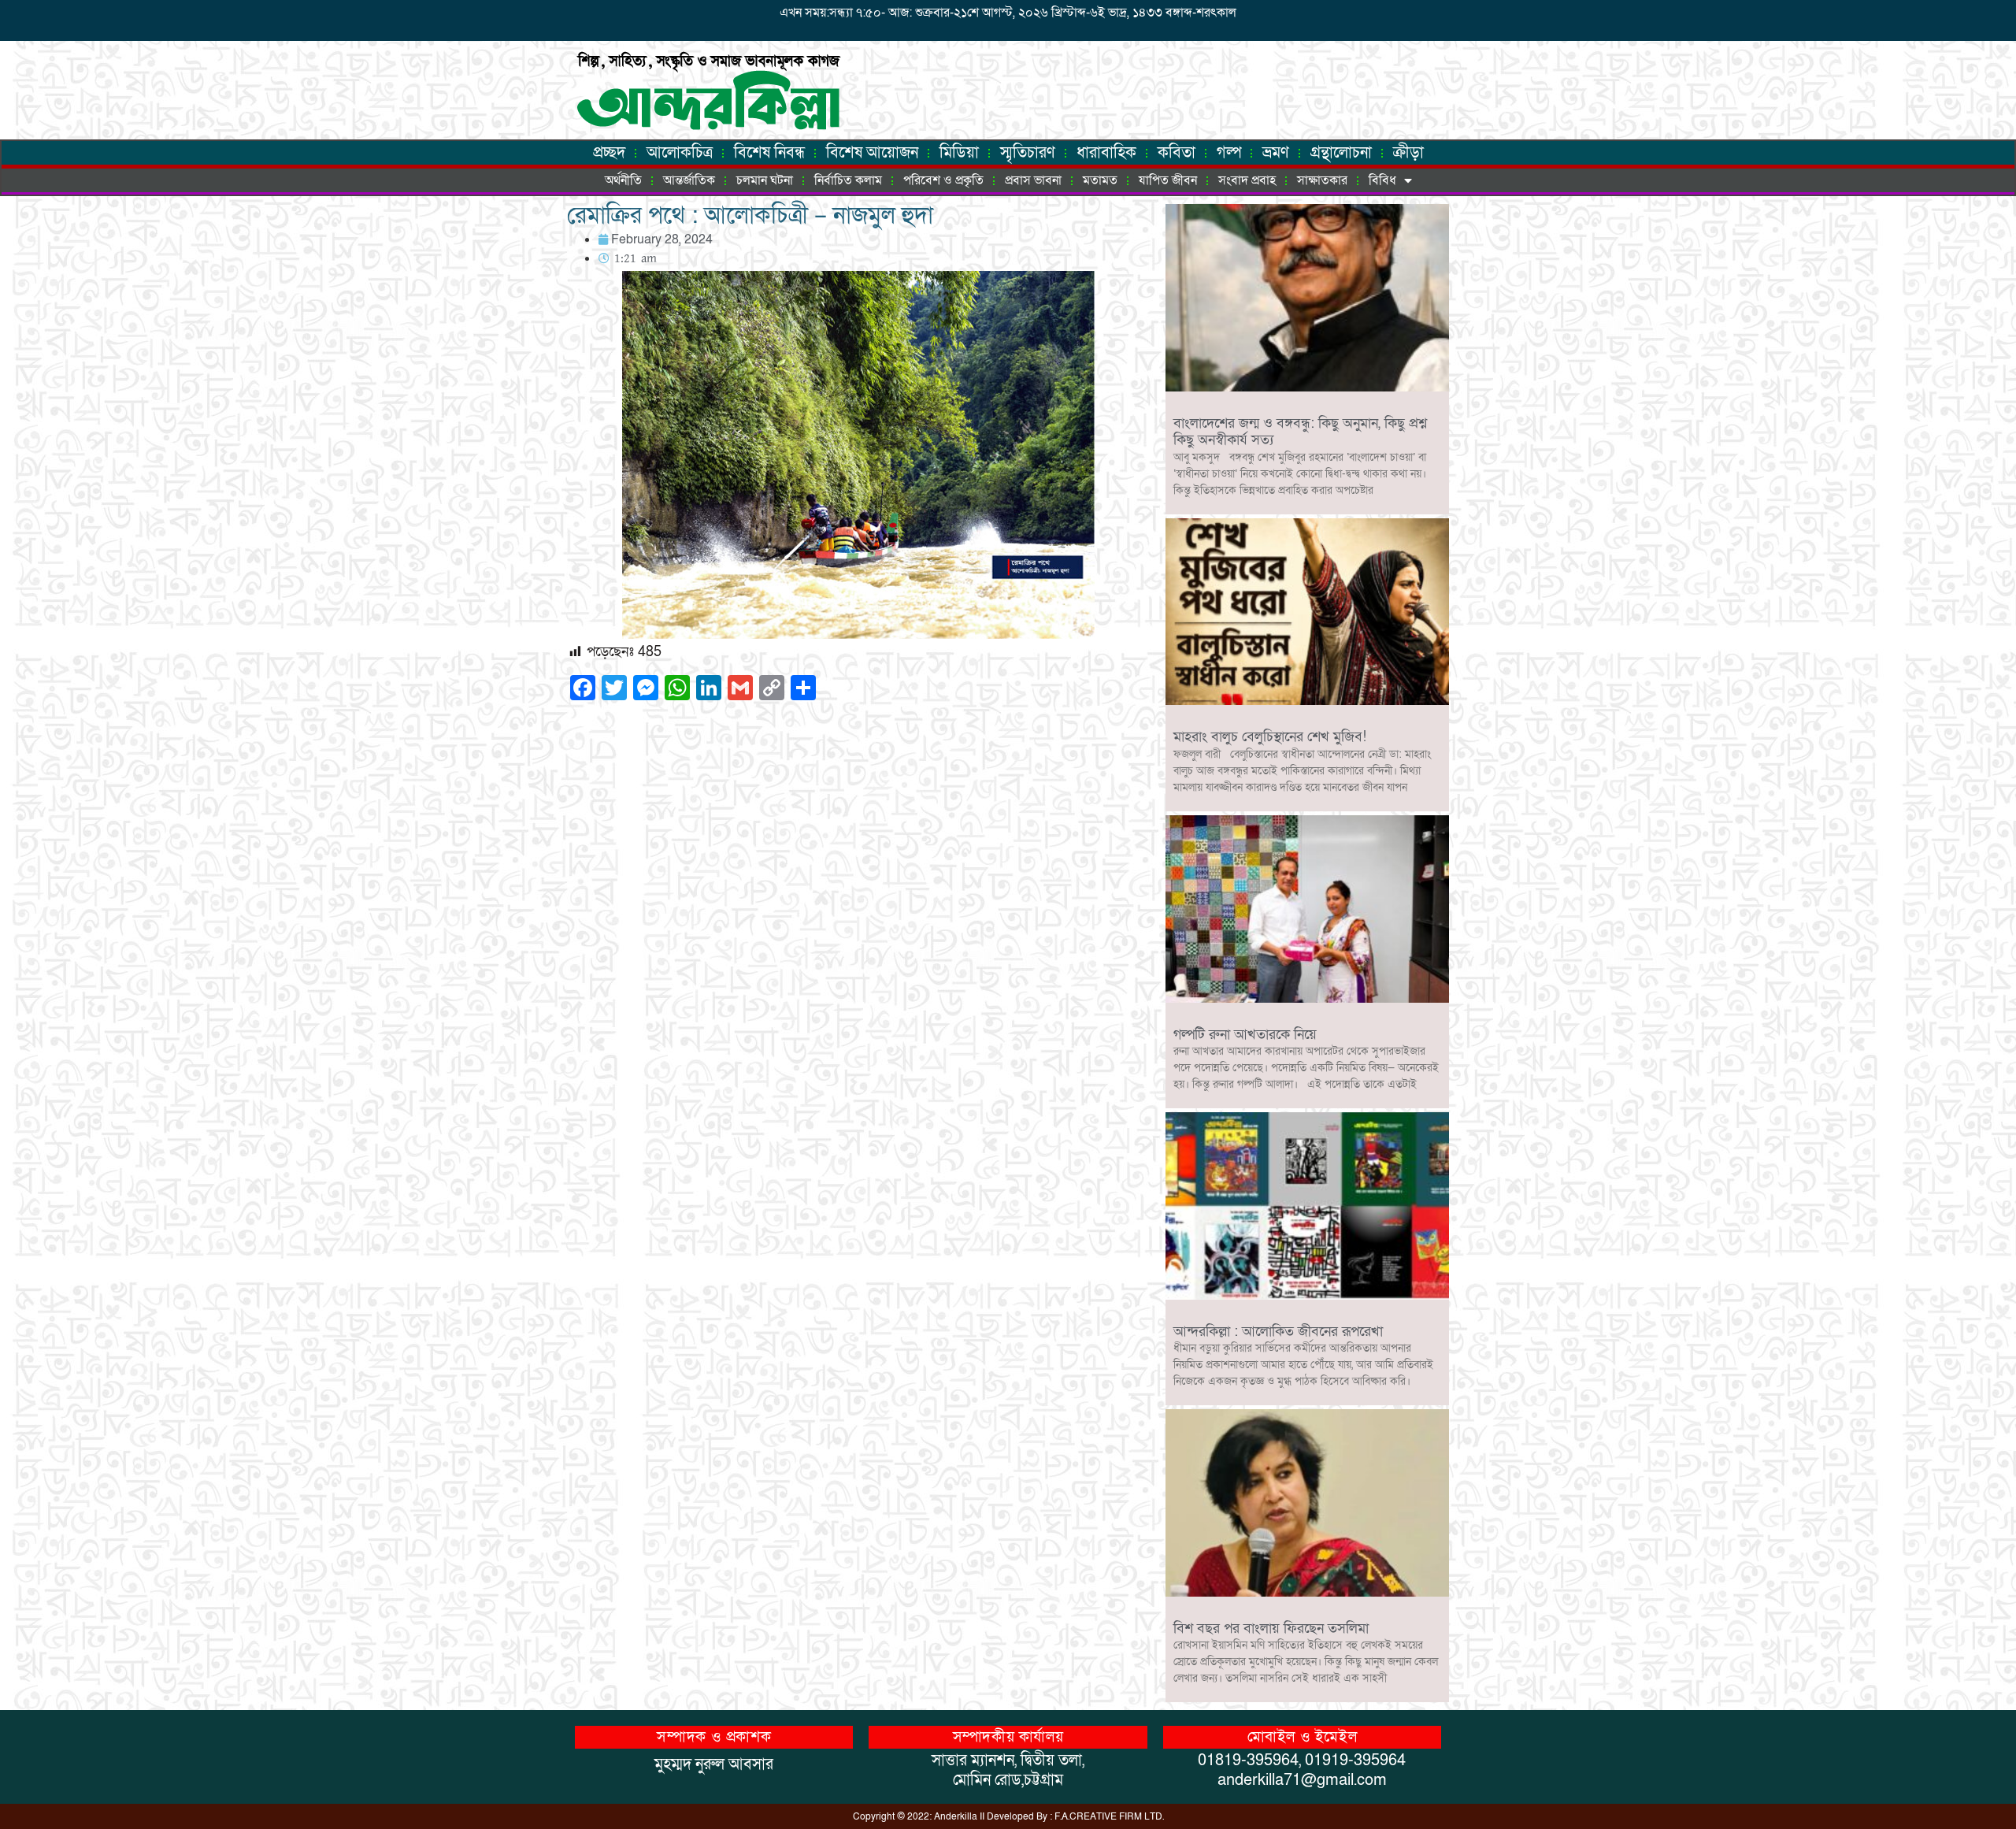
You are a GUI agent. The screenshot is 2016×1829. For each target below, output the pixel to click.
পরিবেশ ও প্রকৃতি (943, 180)
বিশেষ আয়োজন (872, 153)
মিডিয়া (959, 153)
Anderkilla (956, 1816)
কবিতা (1177, 153)
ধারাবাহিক (1106, 153)
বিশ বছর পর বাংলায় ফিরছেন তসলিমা (1271, 1629)
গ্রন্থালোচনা (1341, 153)
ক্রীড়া (1408, 153)
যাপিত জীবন (1168, 180)
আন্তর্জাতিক (689, 180)
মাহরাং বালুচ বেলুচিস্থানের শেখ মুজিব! (1270, 737)
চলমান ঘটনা (765, 180)
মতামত (1100, 180)
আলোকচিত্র (680, 153)
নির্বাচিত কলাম (848, 180)
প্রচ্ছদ (609, 153)
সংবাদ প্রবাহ (1247, 180)
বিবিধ (1382, 180)
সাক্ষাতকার (1322, 180)
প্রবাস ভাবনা (1033, 180)
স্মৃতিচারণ (1028, 153)
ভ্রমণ (1276, 153)
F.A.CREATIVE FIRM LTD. (1109, 1816)
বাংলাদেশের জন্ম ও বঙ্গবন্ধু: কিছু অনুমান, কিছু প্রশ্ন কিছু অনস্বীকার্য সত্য (1300, 432)
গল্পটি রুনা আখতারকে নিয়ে (1245, 1035)
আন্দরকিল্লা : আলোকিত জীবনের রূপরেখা (1278, 1332)
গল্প (1229, 153)
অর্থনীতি (623, 180)
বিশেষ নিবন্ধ (769, 153)
